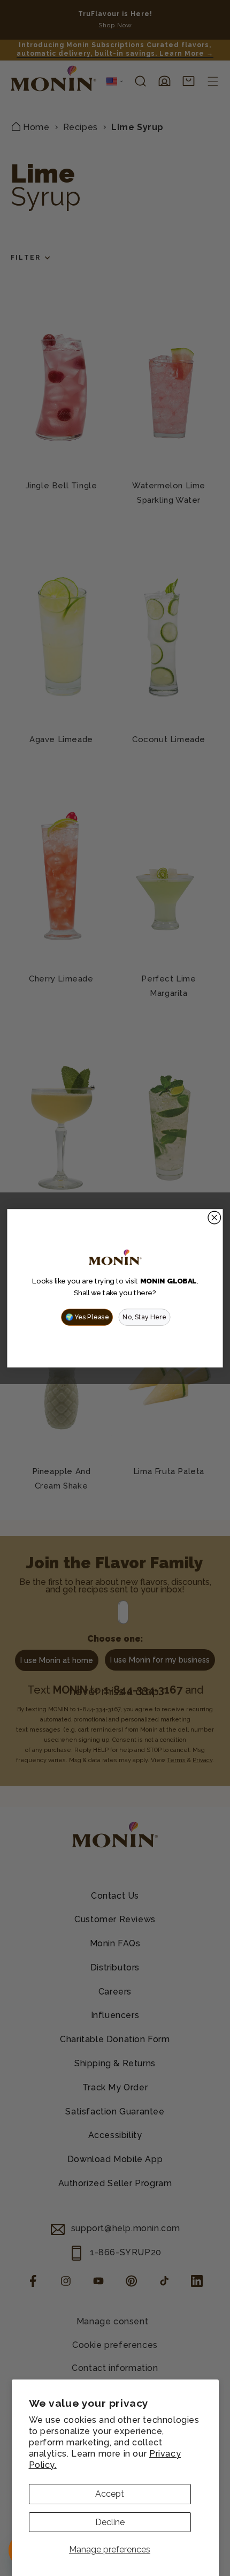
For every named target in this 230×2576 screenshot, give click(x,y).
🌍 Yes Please (87, 1317)
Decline (110, 2522)
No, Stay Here (144, 1317)
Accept (110, 2494)
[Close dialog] (214, 1218)
